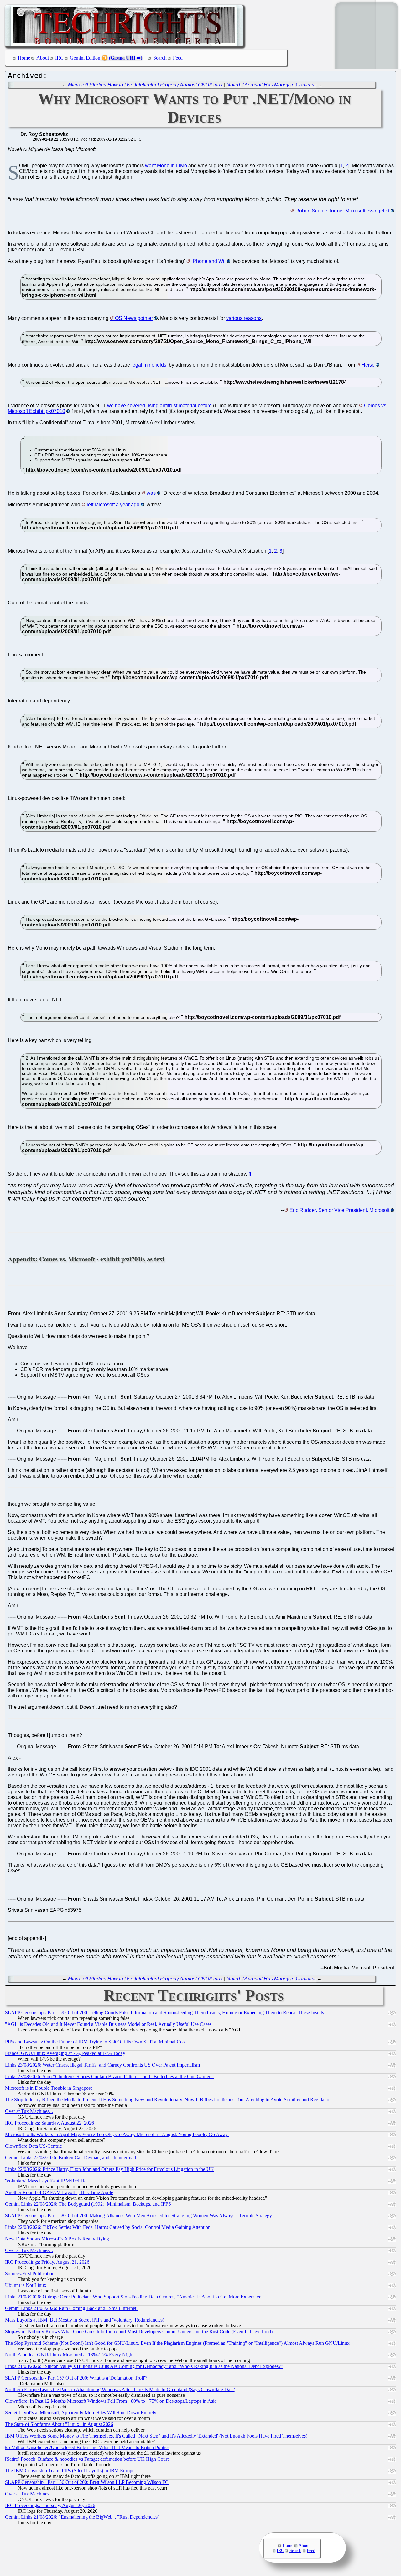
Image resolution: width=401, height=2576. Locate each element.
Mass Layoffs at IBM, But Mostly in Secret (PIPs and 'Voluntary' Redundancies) (85, 2320)
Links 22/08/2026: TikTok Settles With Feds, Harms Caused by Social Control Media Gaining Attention (108, 2227)
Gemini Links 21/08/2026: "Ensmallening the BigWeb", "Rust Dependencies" (82, 2517)
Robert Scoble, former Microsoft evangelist (342, 211)
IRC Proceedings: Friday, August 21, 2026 (47, 2262)
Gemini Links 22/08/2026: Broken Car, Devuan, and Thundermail (70, 2158)
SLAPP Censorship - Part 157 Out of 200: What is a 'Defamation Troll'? (76, 2378)
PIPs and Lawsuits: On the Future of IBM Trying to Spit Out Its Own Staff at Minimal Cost (95, 2042)
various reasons (244, 318)
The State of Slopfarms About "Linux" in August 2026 (59, 2424)
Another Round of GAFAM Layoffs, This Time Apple (59, 2192)
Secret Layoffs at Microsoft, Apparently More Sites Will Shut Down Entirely (81, 2413)
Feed (178, 58)
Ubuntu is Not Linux (26, 2285)
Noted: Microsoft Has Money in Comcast (271, 85)
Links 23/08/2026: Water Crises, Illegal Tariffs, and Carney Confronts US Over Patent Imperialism (102, 2065)
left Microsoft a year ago (113, 505)
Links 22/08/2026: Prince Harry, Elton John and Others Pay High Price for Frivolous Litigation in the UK (109, 2169)
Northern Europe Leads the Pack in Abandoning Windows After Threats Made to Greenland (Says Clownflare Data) (120, 2389)
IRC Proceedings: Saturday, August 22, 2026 (49, 2123)
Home (24, 58)
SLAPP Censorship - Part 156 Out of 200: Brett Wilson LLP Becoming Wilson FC (87, 2482)
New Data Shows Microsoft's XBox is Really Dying (57, 2239)
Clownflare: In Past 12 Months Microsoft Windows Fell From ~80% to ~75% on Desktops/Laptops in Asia (111, 2401)
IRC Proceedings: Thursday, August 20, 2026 (50, 2505)
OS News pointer (134, 318)
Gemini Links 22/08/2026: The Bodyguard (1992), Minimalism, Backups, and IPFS (88, 2204)
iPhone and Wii (208, 261)
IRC (59, 58)
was (151, 493)
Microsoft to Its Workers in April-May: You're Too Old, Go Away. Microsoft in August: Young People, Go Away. (117, 2134)
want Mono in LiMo (166, 166)
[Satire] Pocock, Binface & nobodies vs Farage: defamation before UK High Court (87, 2459)
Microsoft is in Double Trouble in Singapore (49, 2088)
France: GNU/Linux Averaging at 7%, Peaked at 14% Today (65, 2053)
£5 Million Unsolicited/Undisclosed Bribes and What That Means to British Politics (87, 2447)
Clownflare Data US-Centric (33, 2146)
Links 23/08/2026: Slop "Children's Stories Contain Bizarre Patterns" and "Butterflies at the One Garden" (109, 2076)
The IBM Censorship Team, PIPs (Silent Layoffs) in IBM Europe (70, 2471)
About (43, 58)
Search (160, 58)
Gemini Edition (85, 58)
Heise (368, 365)
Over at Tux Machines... (29, 2111)
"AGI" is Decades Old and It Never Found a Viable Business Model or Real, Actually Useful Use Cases (108, 2024)
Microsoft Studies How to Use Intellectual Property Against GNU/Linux (145, 85)
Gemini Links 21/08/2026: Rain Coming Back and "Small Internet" (72, 2308)
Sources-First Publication (30, 2274)
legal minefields (149, 365)
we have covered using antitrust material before (159, 406)
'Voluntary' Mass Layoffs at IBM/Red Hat (46, 2181)
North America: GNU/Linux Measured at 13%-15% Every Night (69, 2355)
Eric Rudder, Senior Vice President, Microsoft (339, 1210)
